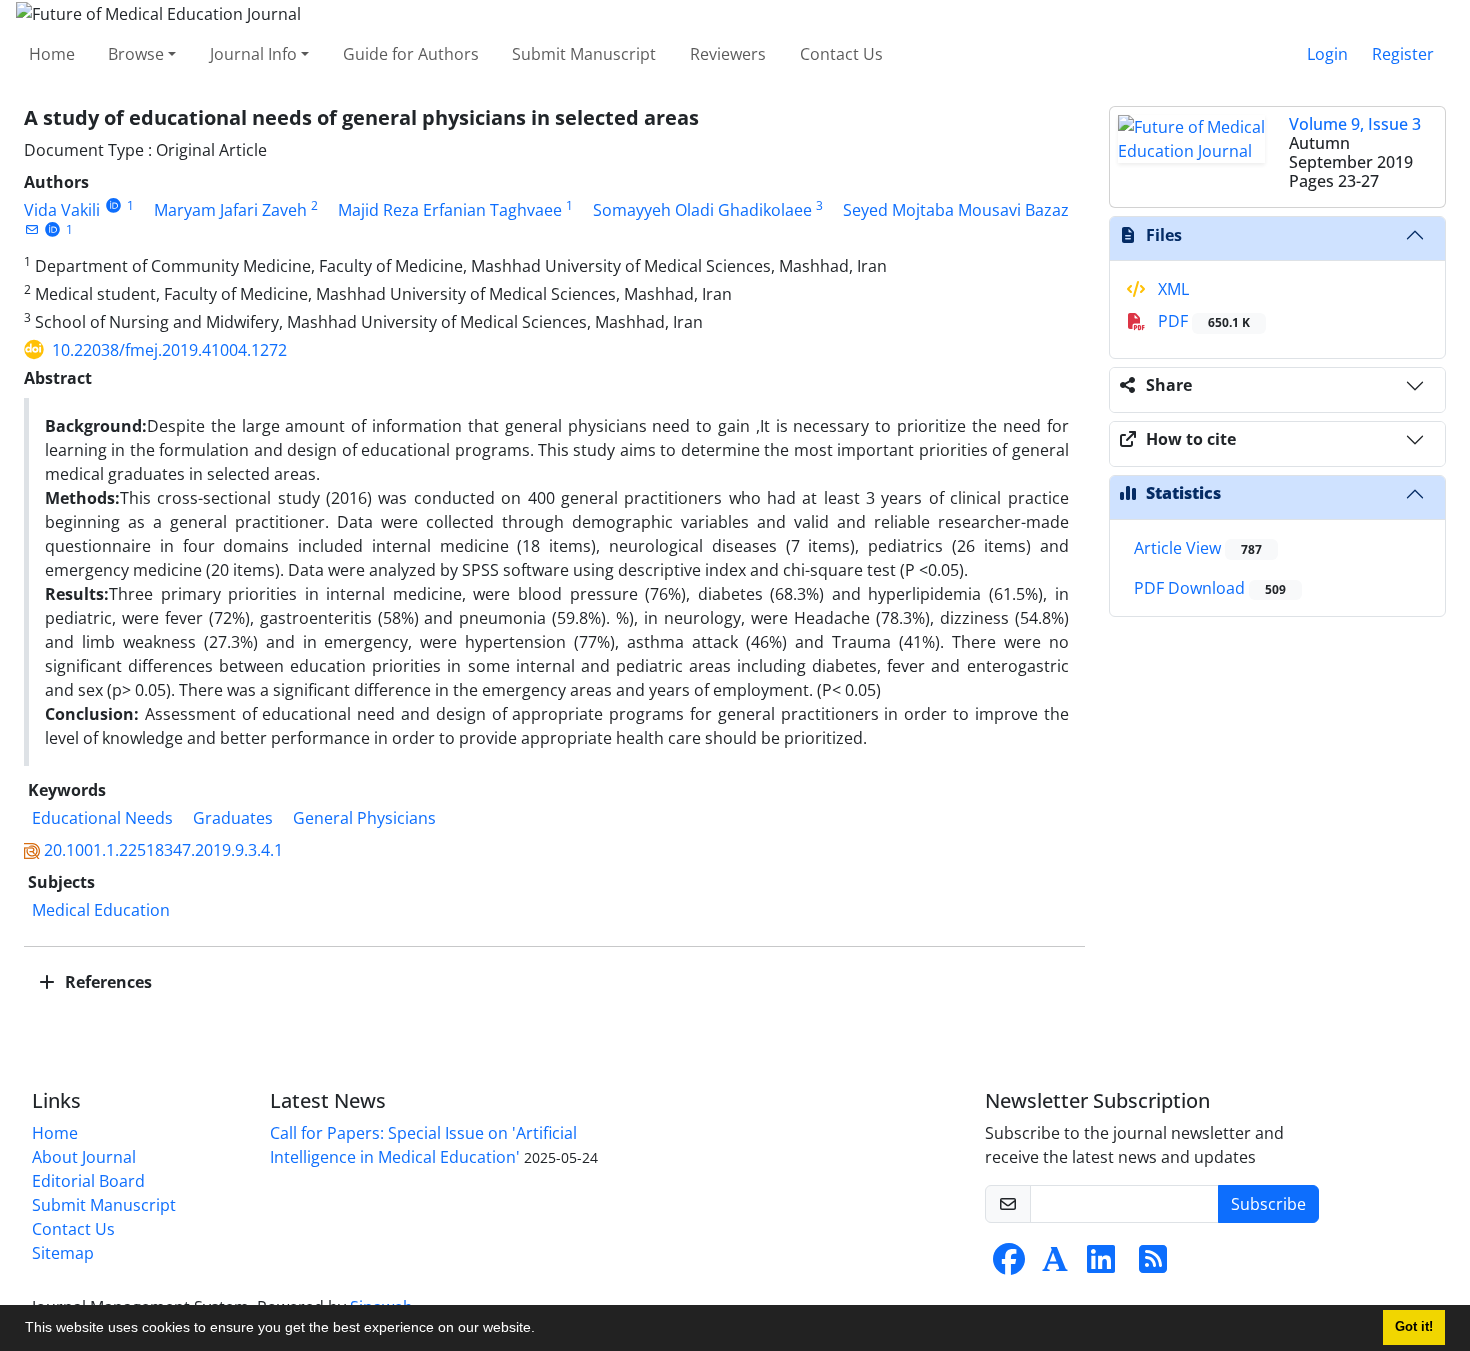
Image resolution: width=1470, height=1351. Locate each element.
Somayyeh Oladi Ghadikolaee (702, 210)
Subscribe (1268, 1204)
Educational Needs (102, 818)
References (106, 982)
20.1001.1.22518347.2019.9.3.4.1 (163, 850)
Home (52, 54)
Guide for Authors (411, 54)
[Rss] (1153, 1265)
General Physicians (364, 818)
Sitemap (63, 1253)
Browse (136, 54)
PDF (1202, 321)
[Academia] (1055, 1265)
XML (1171, 289)
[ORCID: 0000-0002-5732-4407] (113, 205)
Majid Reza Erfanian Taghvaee (450, 210)
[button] (542, 1330)
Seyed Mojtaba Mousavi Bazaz (956, 210)
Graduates (233, 818)
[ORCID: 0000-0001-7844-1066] (52, 229)
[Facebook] (1009, 1265)
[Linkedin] (1101, 1265)
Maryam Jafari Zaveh (230, 210)
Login (1327, 54)
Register (1403, 54)
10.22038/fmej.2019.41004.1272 (169, 350)
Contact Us (841, 54)
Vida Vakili (62, 210)
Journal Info (253, 54)
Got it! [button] (1414, 1327)
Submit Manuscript (584, 54)
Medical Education (101, 910)
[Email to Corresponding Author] (31, 229)
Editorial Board (88, 1181)
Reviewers (728, 54)
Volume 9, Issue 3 (1355, 124)
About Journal (84, 1157)
